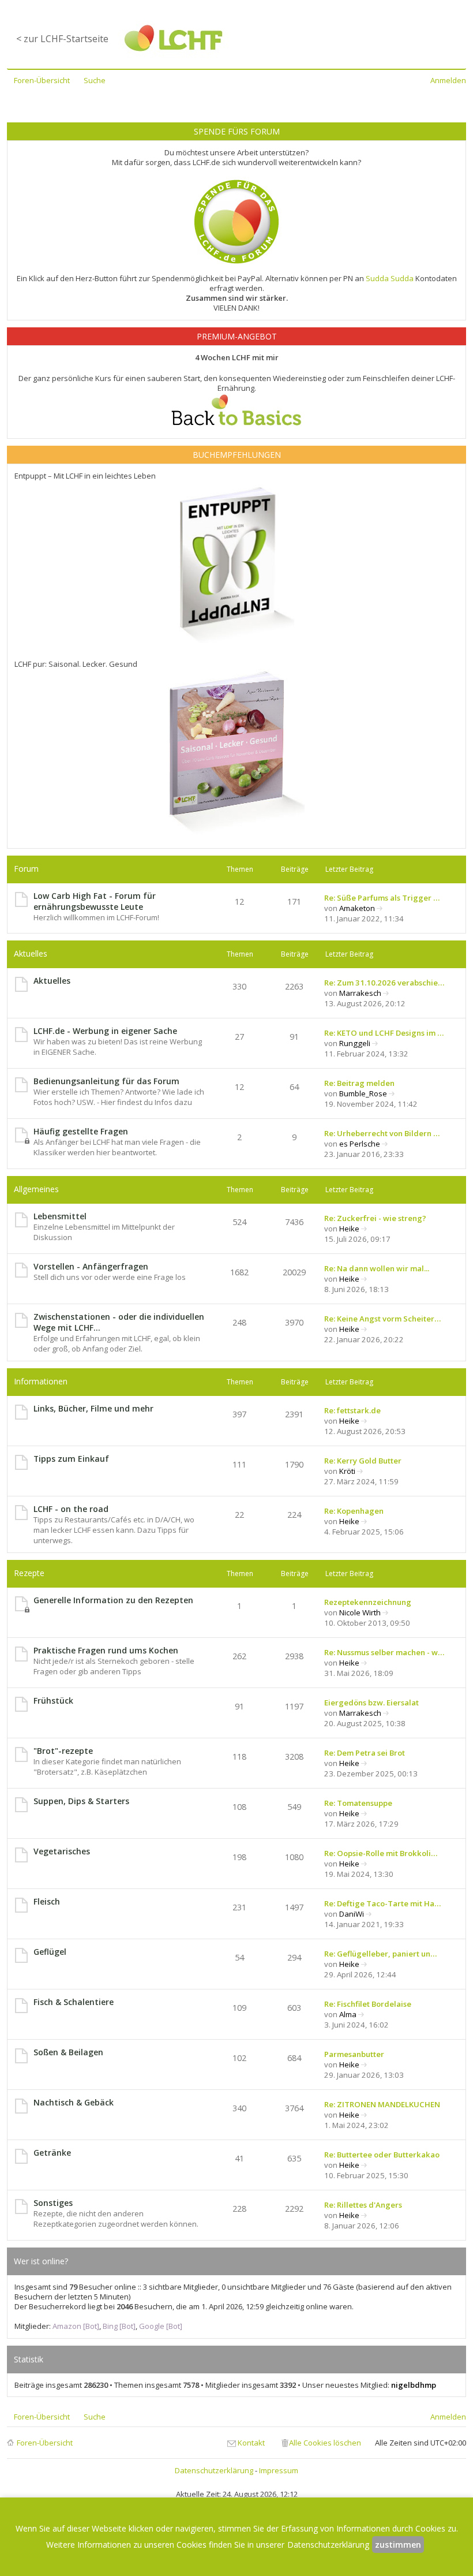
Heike (349, 1229)
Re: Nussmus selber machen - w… (384, 1652)
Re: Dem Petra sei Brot (365, 1753)
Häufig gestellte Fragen (81, 1131)
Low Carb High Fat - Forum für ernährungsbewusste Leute (95, 901)
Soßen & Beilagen (68, 2052)
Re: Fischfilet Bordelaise (368, 2004)
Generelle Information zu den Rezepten (113, 1600)
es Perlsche (360, 1144)
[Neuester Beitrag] (380, 908)
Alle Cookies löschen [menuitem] (325, 2443)
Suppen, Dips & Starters (81, 1801)
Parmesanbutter (354, 2054)
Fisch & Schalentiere (74, 2002)
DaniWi (352, 1914)
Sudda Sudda (390, 278)
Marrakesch (360, 993)
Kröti (347, 1471)
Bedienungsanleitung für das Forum (106, 1081)
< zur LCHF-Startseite (62, 39)
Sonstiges (53, 2203)
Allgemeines (36, 1189)
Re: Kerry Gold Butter (363, 1461)
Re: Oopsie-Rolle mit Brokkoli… (381, 1853)
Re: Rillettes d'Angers (363, 2205)
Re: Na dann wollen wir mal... (377, 1268)
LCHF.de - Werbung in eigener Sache (105, 1031)
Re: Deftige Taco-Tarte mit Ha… (382, 1903)
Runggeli (355, 1043)
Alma (348, 2014)
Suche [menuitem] (95, 80)
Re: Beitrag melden (359, 1083)
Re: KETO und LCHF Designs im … (384, 1033)
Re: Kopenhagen (354, 1511)
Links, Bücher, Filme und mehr (93, 1408)
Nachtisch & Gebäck (74, 2102)
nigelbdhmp (414, 2385)
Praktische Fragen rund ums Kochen (106, 1650)
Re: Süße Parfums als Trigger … (382, 898)
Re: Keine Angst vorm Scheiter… (382, 1319)
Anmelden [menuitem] (448, 80)
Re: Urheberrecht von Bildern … (382, 1133)
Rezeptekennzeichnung (368, 1602)
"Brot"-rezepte (63, 1751)
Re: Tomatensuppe (358, 1803)
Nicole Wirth (360, 1612)
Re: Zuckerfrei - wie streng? (375, 1218)
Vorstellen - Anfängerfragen (91, 1266)
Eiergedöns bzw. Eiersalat (371, 1703)
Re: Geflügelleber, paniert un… (380, 1954)
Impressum (279, 2470)
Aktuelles (31, 953)
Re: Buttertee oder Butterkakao (382, 2155)
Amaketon (357, 908)
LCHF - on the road (71, 1509)
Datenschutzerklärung (214, 2470)
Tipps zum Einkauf (71, 1459)
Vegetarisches (62, 1851)
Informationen (41, 1381)
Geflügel (50, 1952)
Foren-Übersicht (45, 2443)
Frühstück (53, 1700)
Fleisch (47, 1901)
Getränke (52, 2153)
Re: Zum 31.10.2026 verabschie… (384, 983)
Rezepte (29, 1573)
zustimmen (398, 2545)
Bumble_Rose (363, 1093)
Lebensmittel (60, 1216)
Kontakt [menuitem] (251, 2443)
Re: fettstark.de (352, 1410)
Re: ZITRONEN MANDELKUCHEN (382, 2104)
